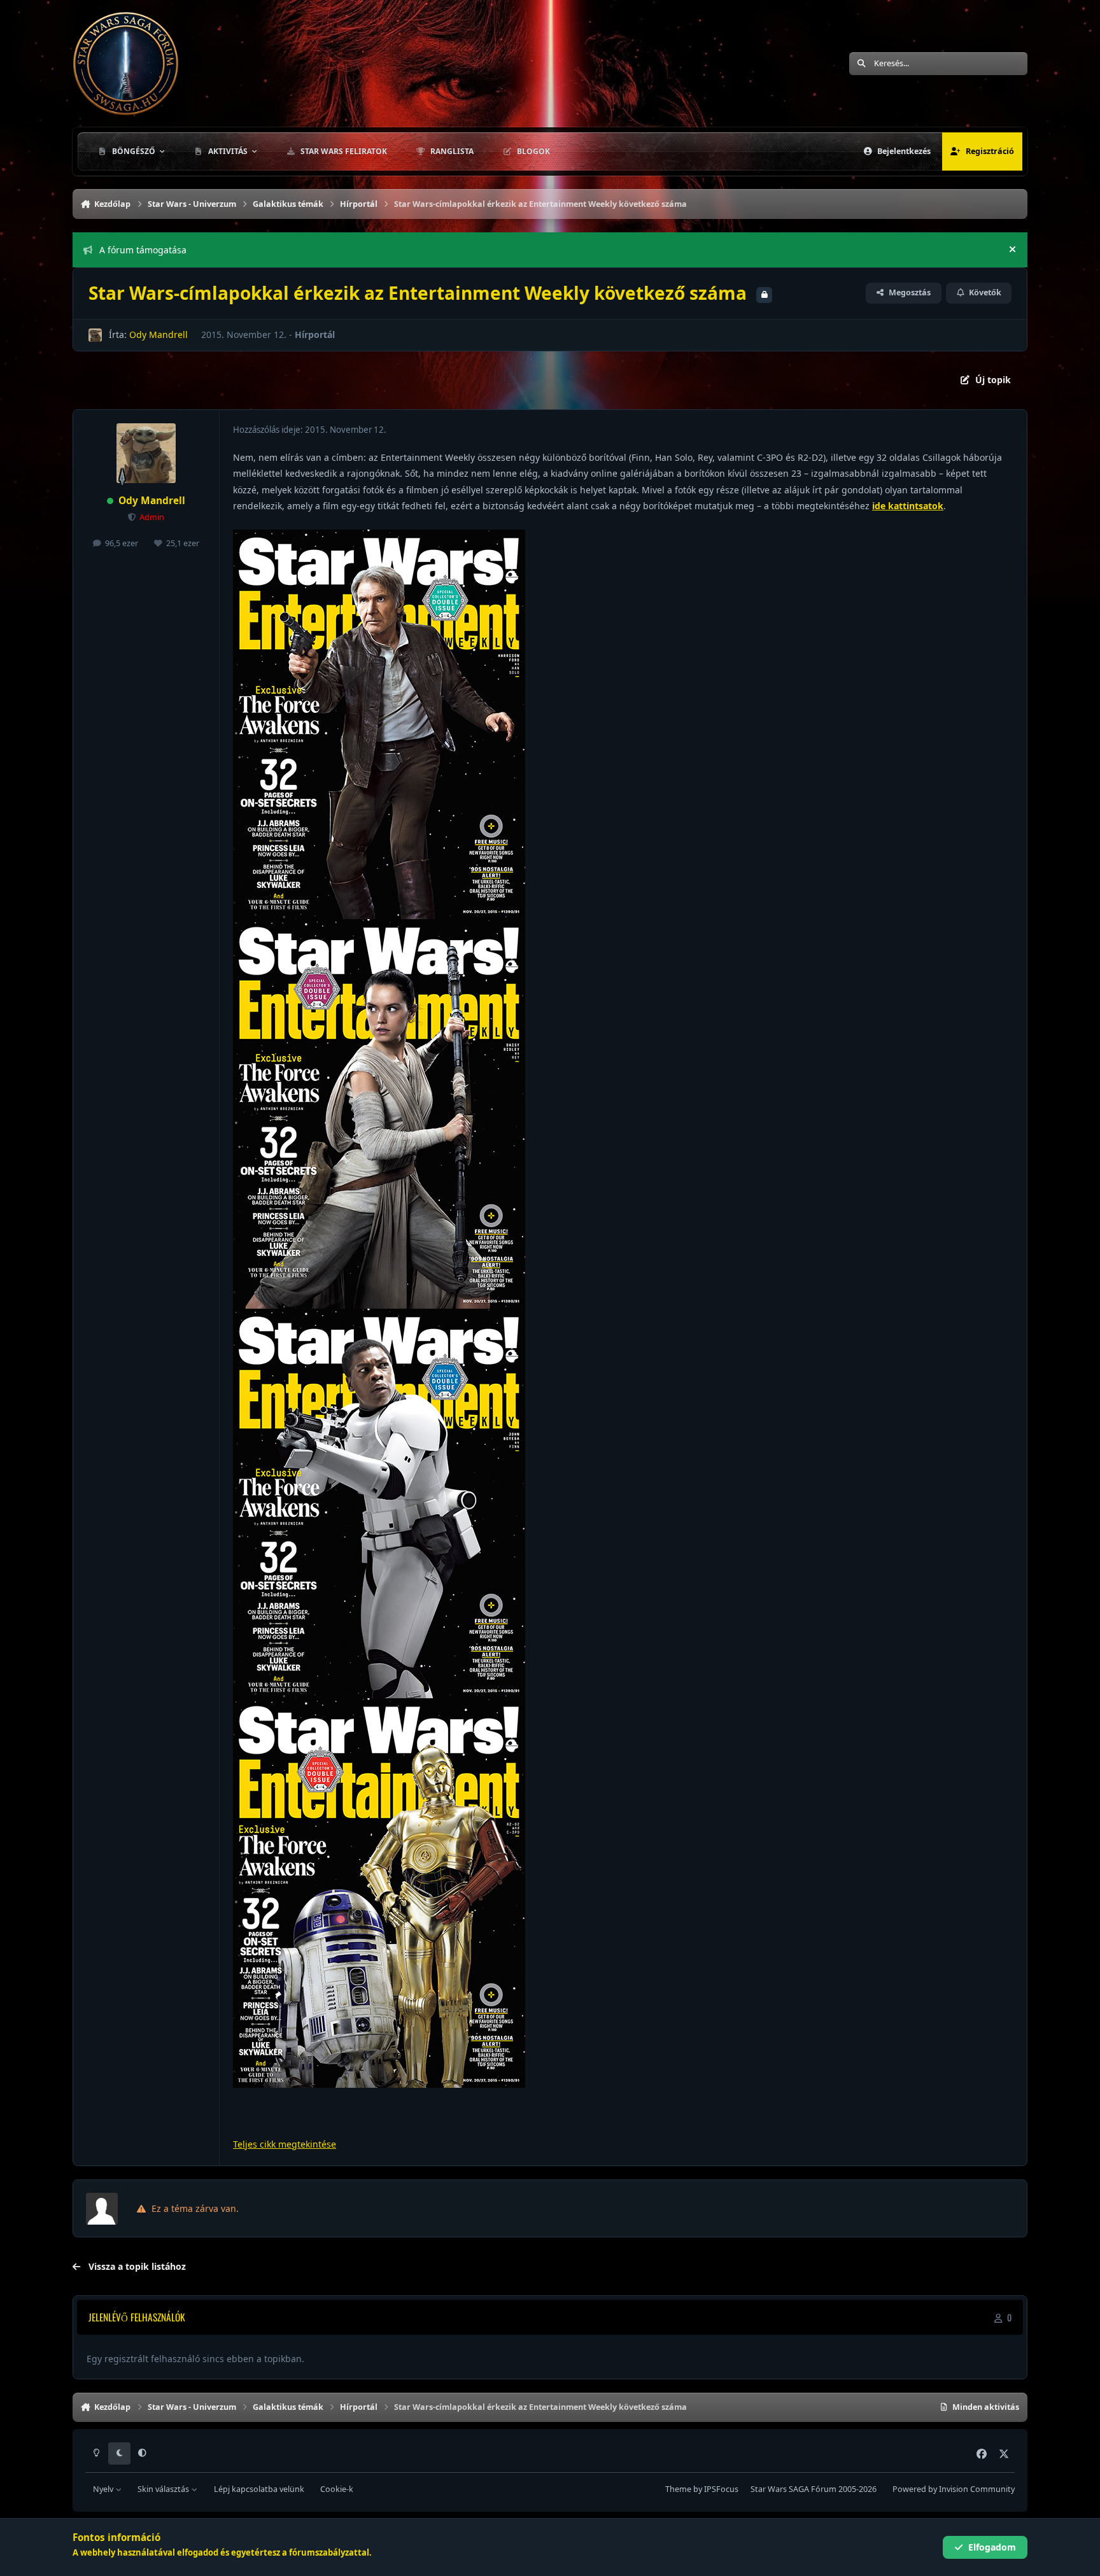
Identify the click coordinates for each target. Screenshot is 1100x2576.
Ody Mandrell (159, 334)
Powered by (954, 2489)
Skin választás (164, 2489)
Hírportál (315, 334)
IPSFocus (721, 2489)
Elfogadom (992, 2547)
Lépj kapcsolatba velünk (259, 2489)
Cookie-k (337, 2489)
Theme (678, 2489)
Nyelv (104, 2489)
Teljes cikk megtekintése (285, 2144)
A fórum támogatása (143, 250)
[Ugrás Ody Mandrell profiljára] (95, 335)
